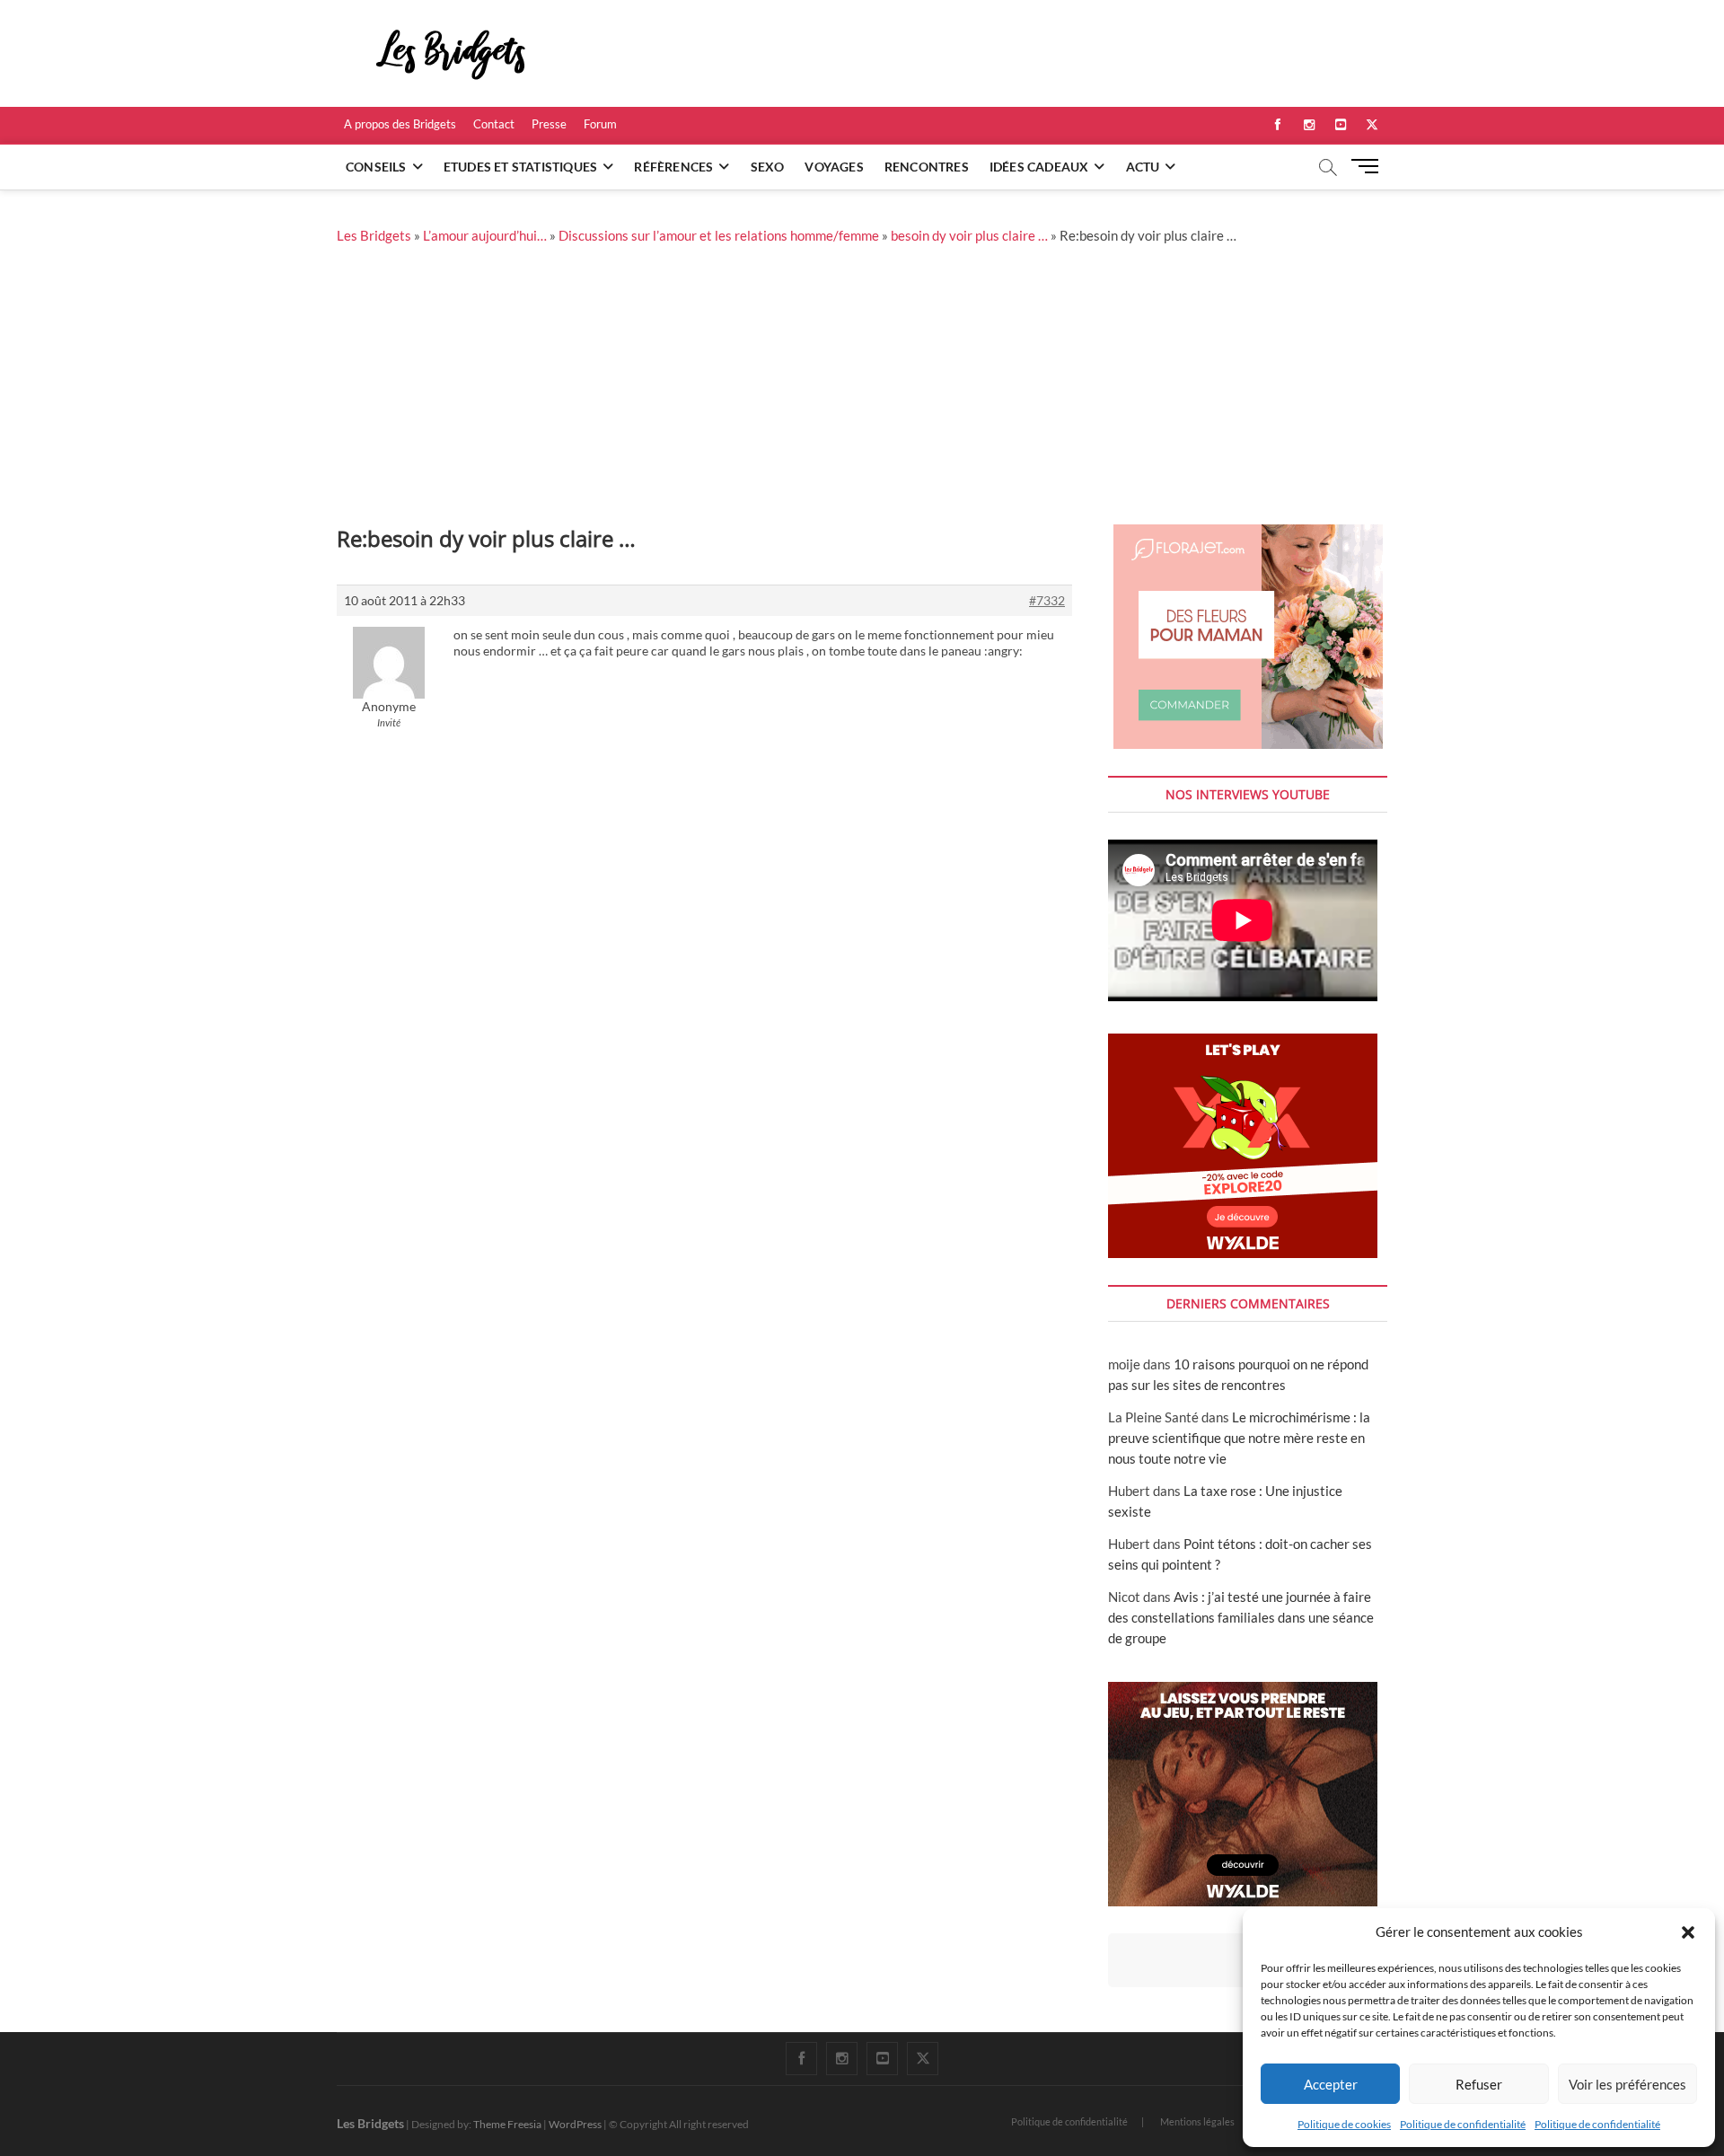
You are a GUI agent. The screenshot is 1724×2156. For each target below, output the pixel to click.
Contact (494, 124)
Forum (600, 124)
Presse (549, 124)
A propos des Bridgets (400, 124)
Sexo (768, 167)
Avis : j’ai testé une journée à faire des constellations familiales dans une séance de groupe (1241, 1617)
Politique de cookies (1344, 2124)
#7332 (1047, 600)
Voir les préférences (1627, 2084)
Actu (1143, 167)
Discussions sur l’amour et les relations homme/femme (719, 235)
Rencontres (927, 167)
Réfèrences (673, 167)
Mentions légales (1197, 2121)
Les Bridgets (374, 235)
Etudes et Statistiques (520, 167)
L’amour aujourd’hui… (485, 235)
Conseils (376, 167)
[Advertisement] (862, 390)
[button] (1688, 1932)
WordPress (575, 2124)
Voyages (834, 167)
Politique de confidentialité (1463, 2124)
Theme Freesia (507, 2124)
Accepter (1331, 2084)
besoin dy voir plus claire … (969, 235)
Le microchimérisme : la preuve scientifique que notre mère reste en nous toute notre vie (1239, 1438)
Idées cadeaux (1039, 167)
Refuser (1479, 2084)
